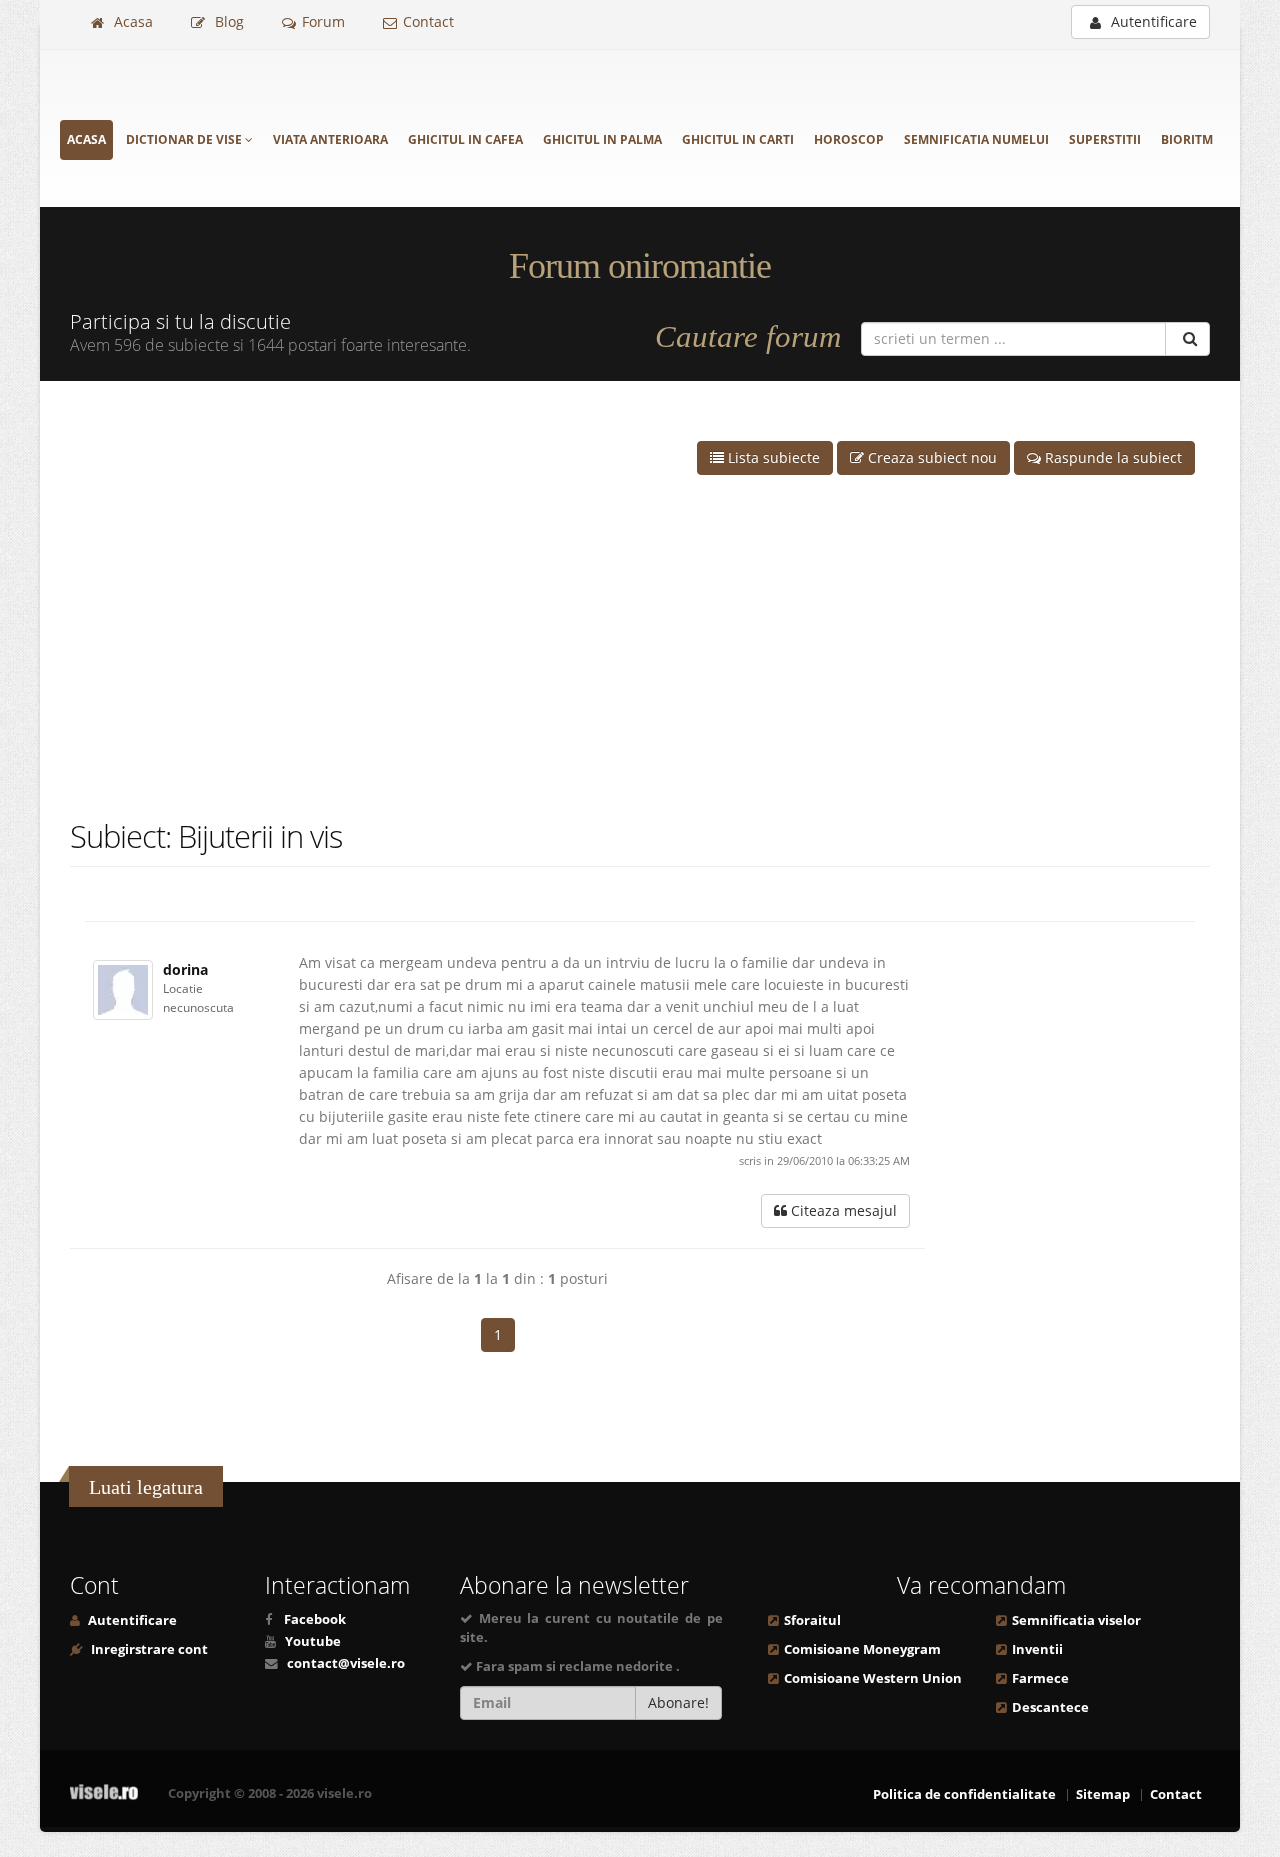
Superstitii (1105, 139)
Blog (227, 21)
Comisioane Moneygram (862, 1649)
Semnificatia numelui (976, 139)
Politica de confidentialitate (964, 1794)
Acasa (131, 21)
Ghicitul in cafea (465, 139)
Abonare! (678, 1702)
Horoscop (849, 139)
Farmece (1040, 1678)
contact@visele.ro (346, 1663)
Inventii (1037, 1649)
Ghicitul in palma (602, 139)
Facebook (315, 1619)
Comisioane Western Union (873, 1678)
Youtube (313, 1641)
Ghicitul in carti (738, 139)
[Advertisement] (640, 615)
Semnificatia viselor (1076, 1620)
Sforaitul (812, 1620)
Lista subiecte (772, 457)
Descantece (1050, 1707)
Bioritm (1187, 139)
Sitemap (1103, 1794)
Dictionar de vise (185, 139)
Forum (323, 21)
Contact (428, 21)
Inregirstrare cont (148, 1649)
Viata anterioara (330, 139)
